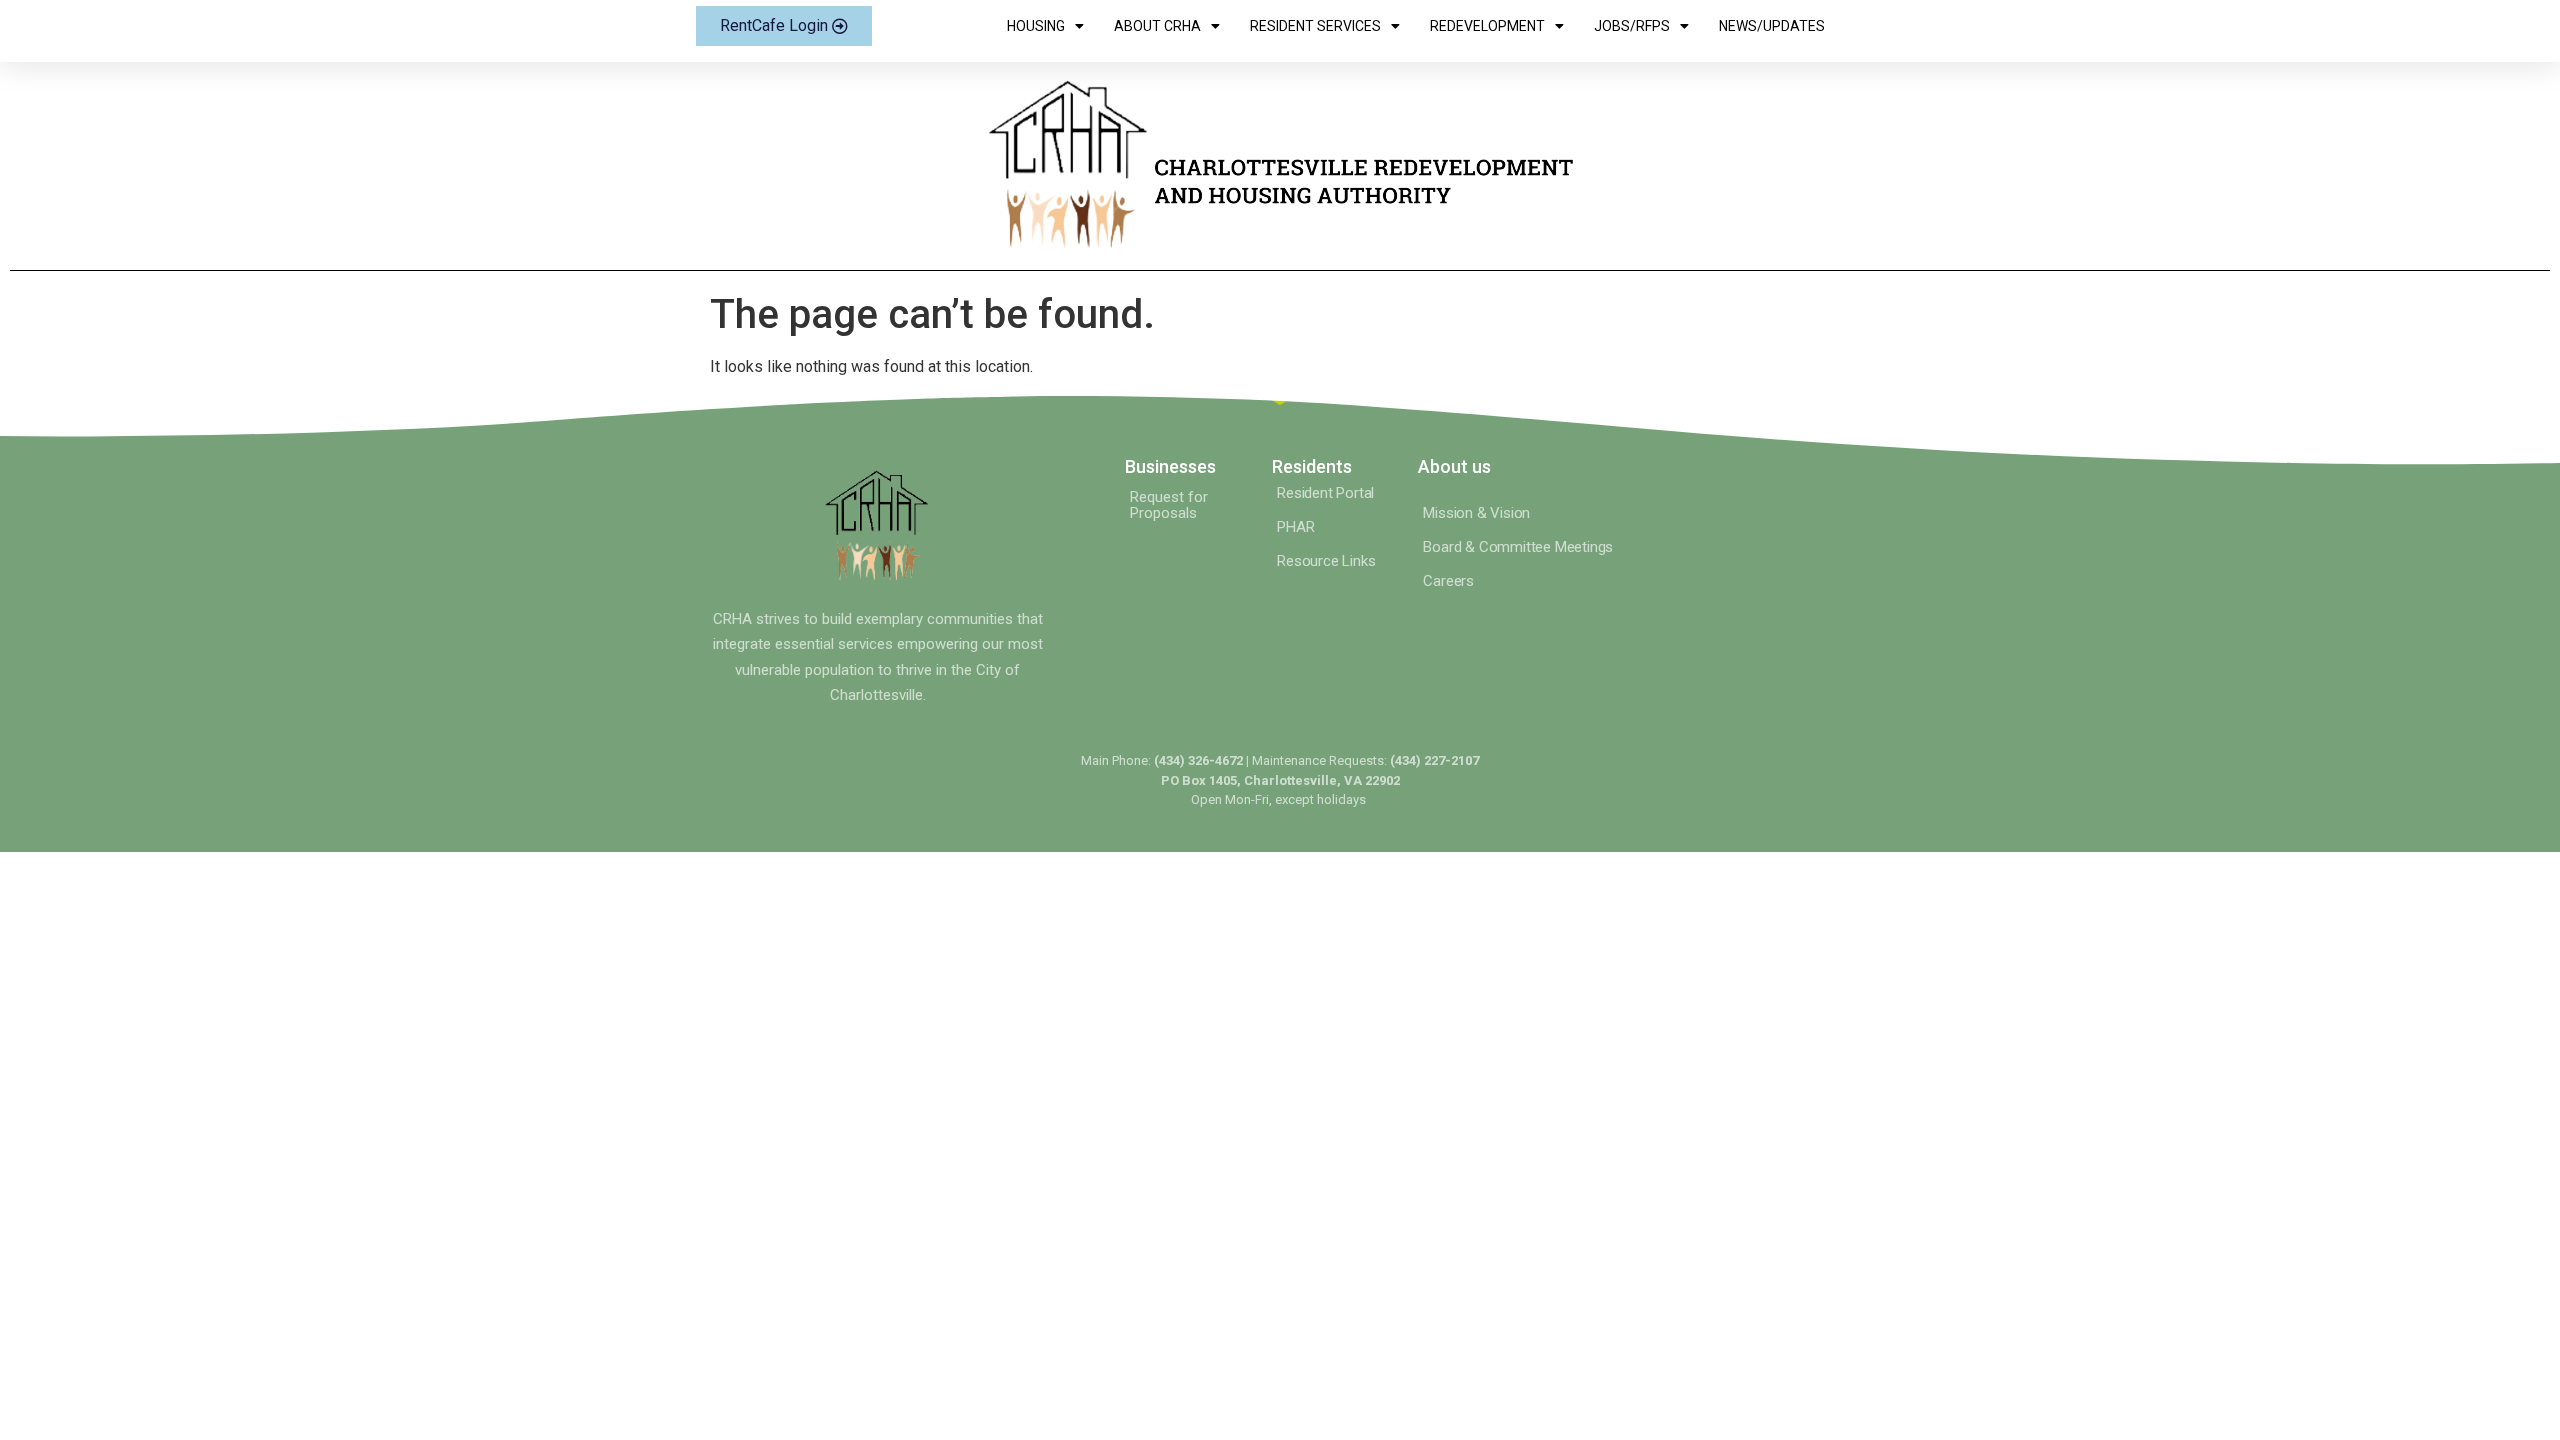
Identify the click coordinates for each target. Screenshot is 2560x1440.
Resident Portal (1325, 493)
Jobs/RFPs (1632, 26)
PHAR (1295, 527)
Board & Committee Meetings (1518, 547)
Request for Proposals (1169, 505)
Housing (1036, 26)
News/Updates (1772, 26)
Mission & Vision (1476, 513)
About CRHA (1157, 26)
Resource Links (1326, 561)
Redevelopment (1487, 26)
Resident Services (1315, 26)
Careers (1448, 581)
